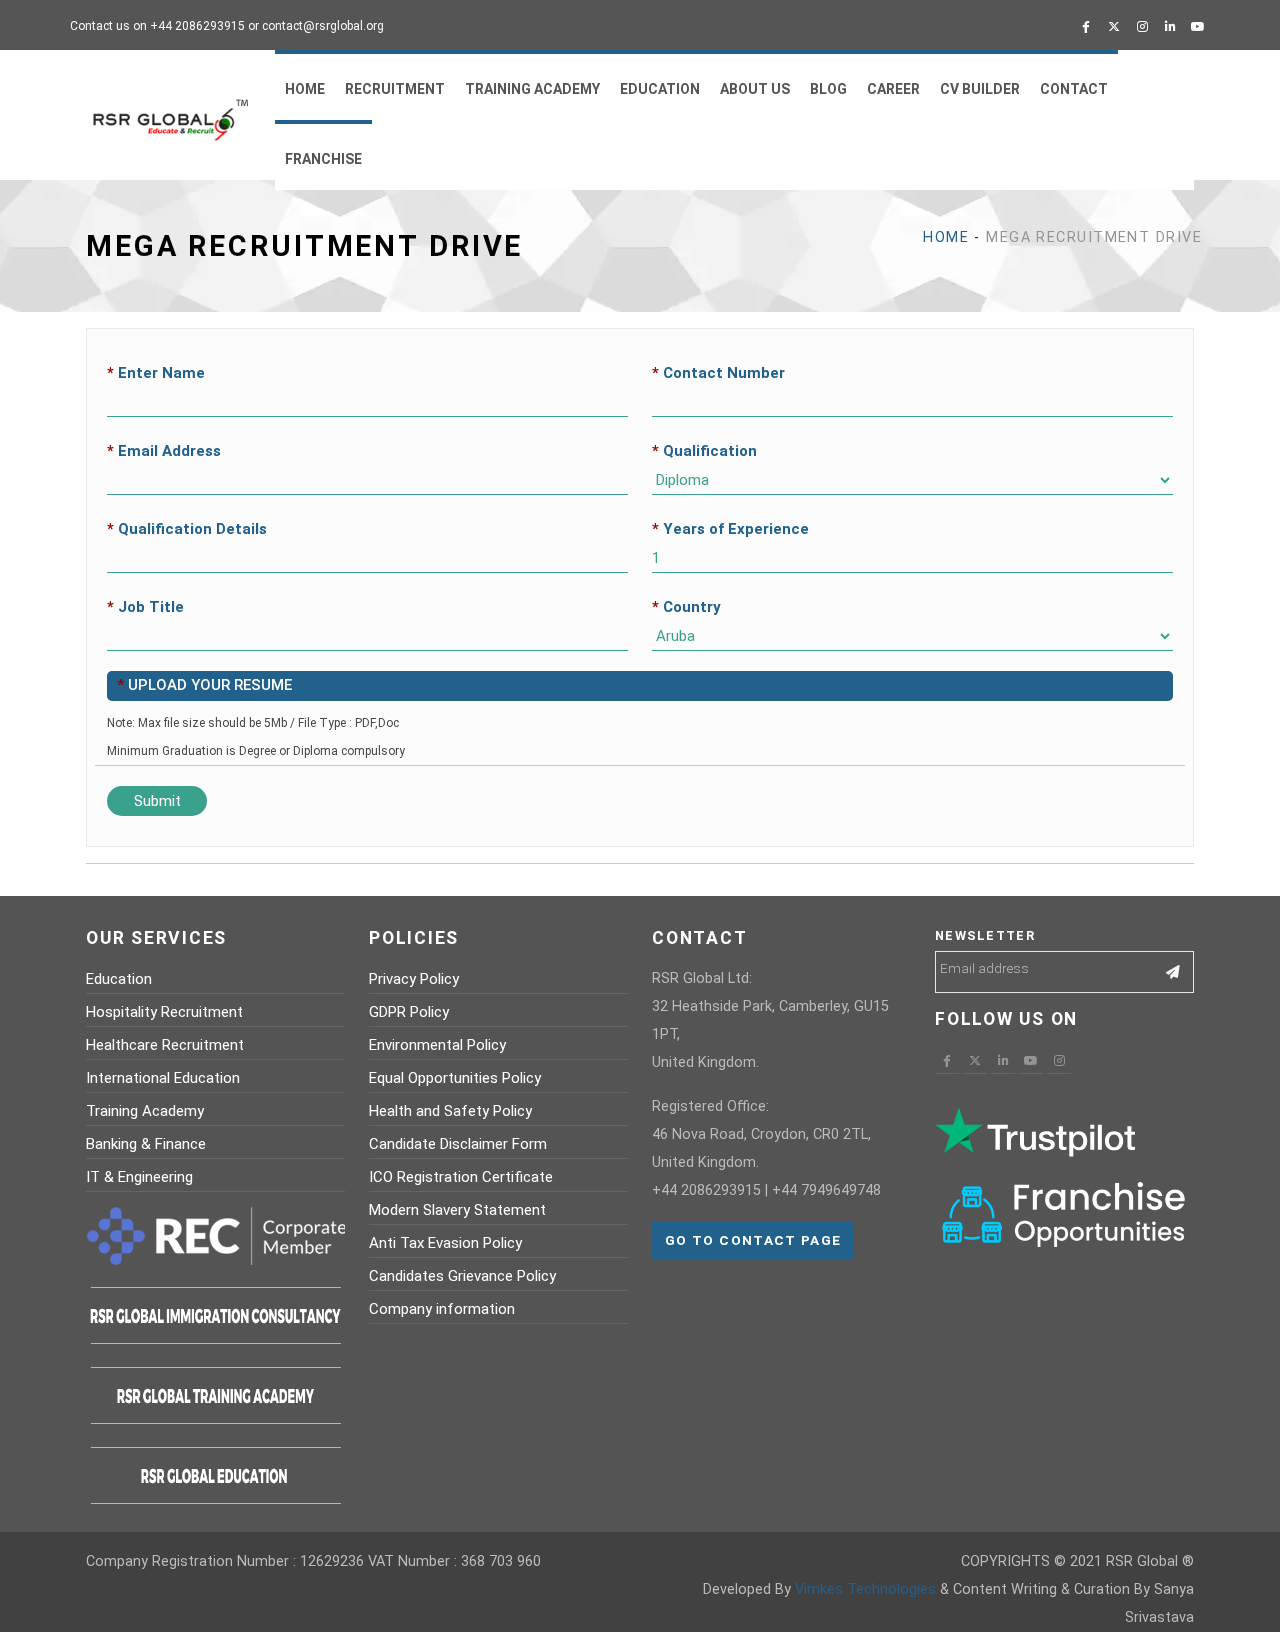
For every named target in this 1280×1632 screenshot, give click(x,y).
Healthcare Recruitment (165, 1045)
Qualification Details (187, 529)
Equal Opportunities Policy (455, 1078)
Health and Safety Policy (450, 1111)
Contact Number (718, 373)
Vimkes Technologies (865, 1589)
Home (305, 89)
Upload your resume (204, 685)
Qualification (704, 451)
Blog (828, 89)
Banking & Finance (146, 1144)
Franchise (323, 159)
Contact (1074, 89)
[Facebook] (1086, 27)
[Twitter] (1114, 27)
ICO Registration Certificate (461, 1177)
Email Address (164, 451)
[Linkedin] (1170, 27)
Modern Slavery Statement (457, 1210)
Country (686, 607)
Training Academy (532, 89)
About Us (755, 89)
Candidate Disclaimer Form (458, 1144)
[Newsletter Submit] (1173, 972)
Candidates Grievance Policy (462, 1276)
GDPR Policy (409, 1012)
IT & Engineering (139, 1177)
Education (660, 89)
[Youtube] (1198, 27)
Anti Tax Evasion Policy (445, 1243)
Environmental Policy (437, 1045)
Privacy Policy (414, 979)
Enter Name (156, 373)
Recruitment (395, 89)
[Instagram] (1142, 27)
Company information (442, 1309)
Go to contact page (753, 1240)
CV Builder (980, 89)
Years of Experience (730, 529)
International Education (163, 1078)
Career (893, 89)
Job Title (145, 607)
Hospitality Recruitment (164, 1012)
